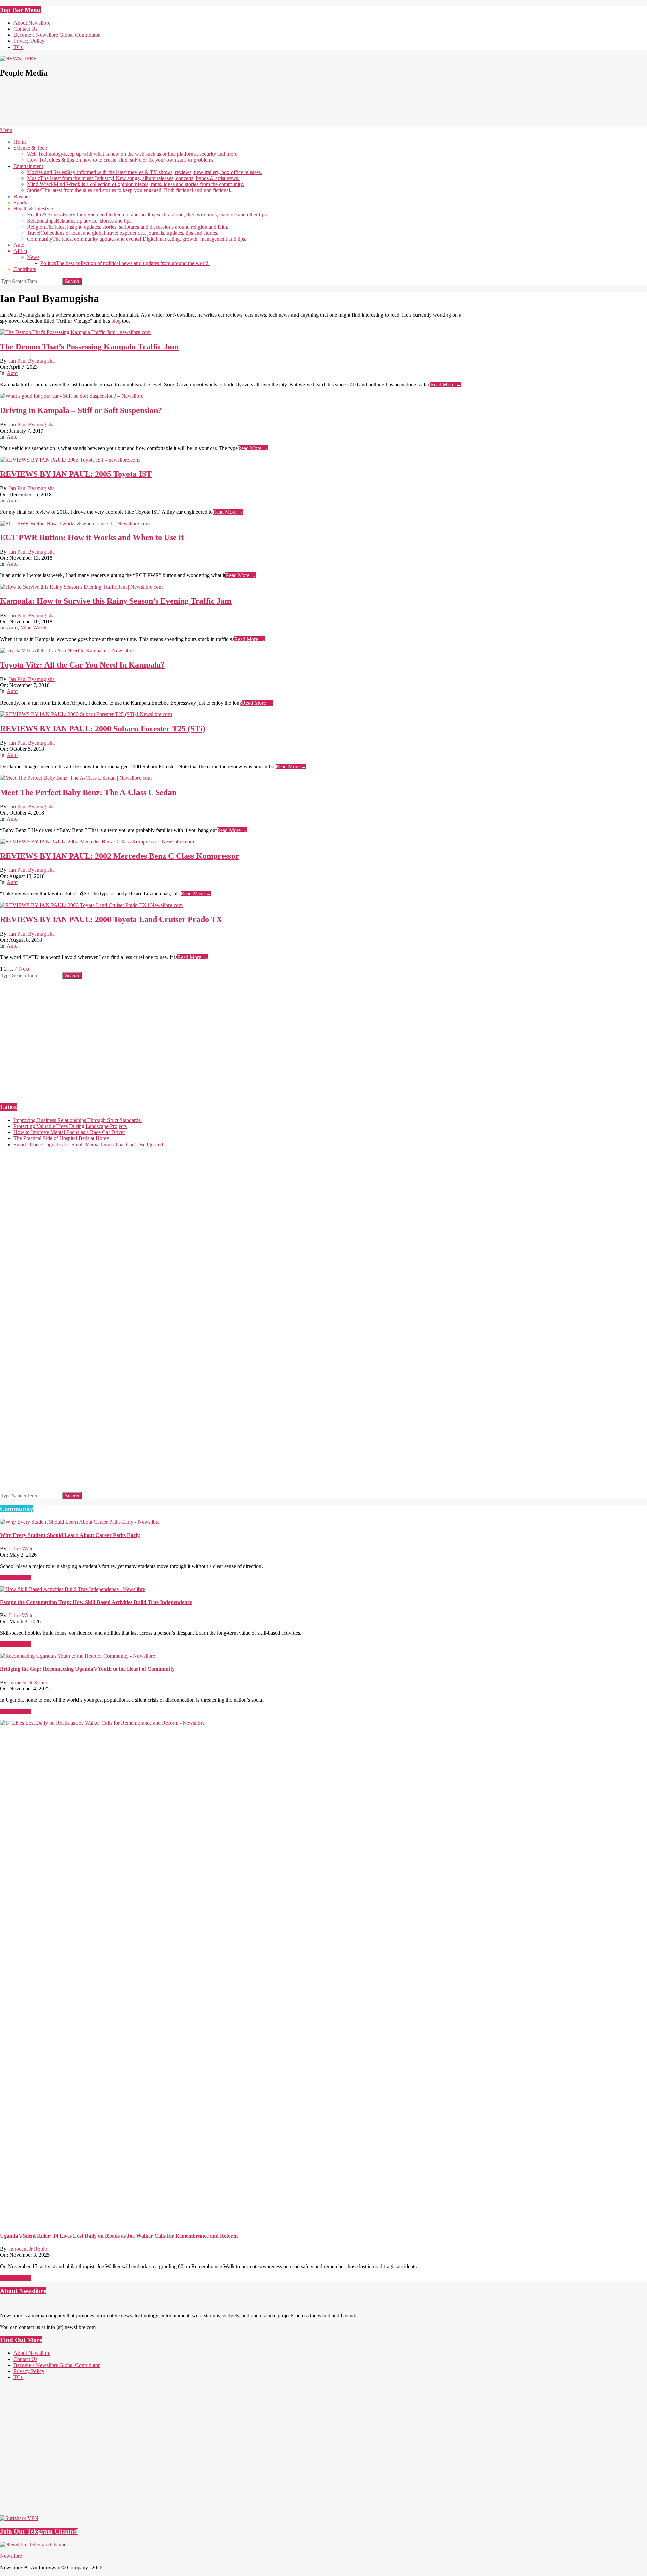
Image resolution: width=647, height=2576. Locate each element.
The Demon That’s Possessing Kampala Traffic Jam (89, 347)
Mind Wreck (34, 628)
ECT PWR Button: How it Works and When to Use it (92, 537)
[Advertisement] (123, 106)
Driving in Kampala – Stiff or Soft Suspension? (81, 410)
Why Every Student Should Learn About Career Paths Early (70, 1535)
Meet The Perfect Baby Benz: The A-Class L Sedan (88, 792)
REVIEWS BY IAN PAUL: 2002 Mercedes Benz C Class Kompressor (119, 856)
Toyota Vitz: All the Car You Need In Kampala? (82, 665)
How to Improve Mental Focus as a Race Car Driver (69, 1132)
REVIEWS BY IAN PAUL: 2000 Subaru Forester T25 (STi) (103, 729)
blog (116, 321)
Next (24, 969)
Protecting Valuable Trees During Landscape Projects (70, 1126)
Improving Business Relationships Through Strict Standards (78, 1120)
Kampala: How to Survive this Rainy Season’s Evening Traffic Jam (116, 601)
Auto (12, 373)
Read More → (446, 384)
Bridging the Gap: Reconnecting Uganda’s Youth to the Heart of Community (87, 1669)
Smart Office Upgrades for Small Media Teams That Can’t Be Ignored (88, 1144)
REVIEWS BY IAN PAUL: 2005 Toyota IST (76, 474)
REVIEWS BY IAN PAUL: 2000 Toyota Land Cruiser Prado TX (111, 919)
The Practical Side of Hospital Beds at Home (61, 1138)
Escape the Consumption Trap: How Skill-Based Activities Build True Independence (96, 1602)
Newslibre (11, 2556)
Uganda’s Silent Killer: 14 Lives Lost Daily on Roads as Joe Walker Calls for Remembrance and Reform (119, 2236)
